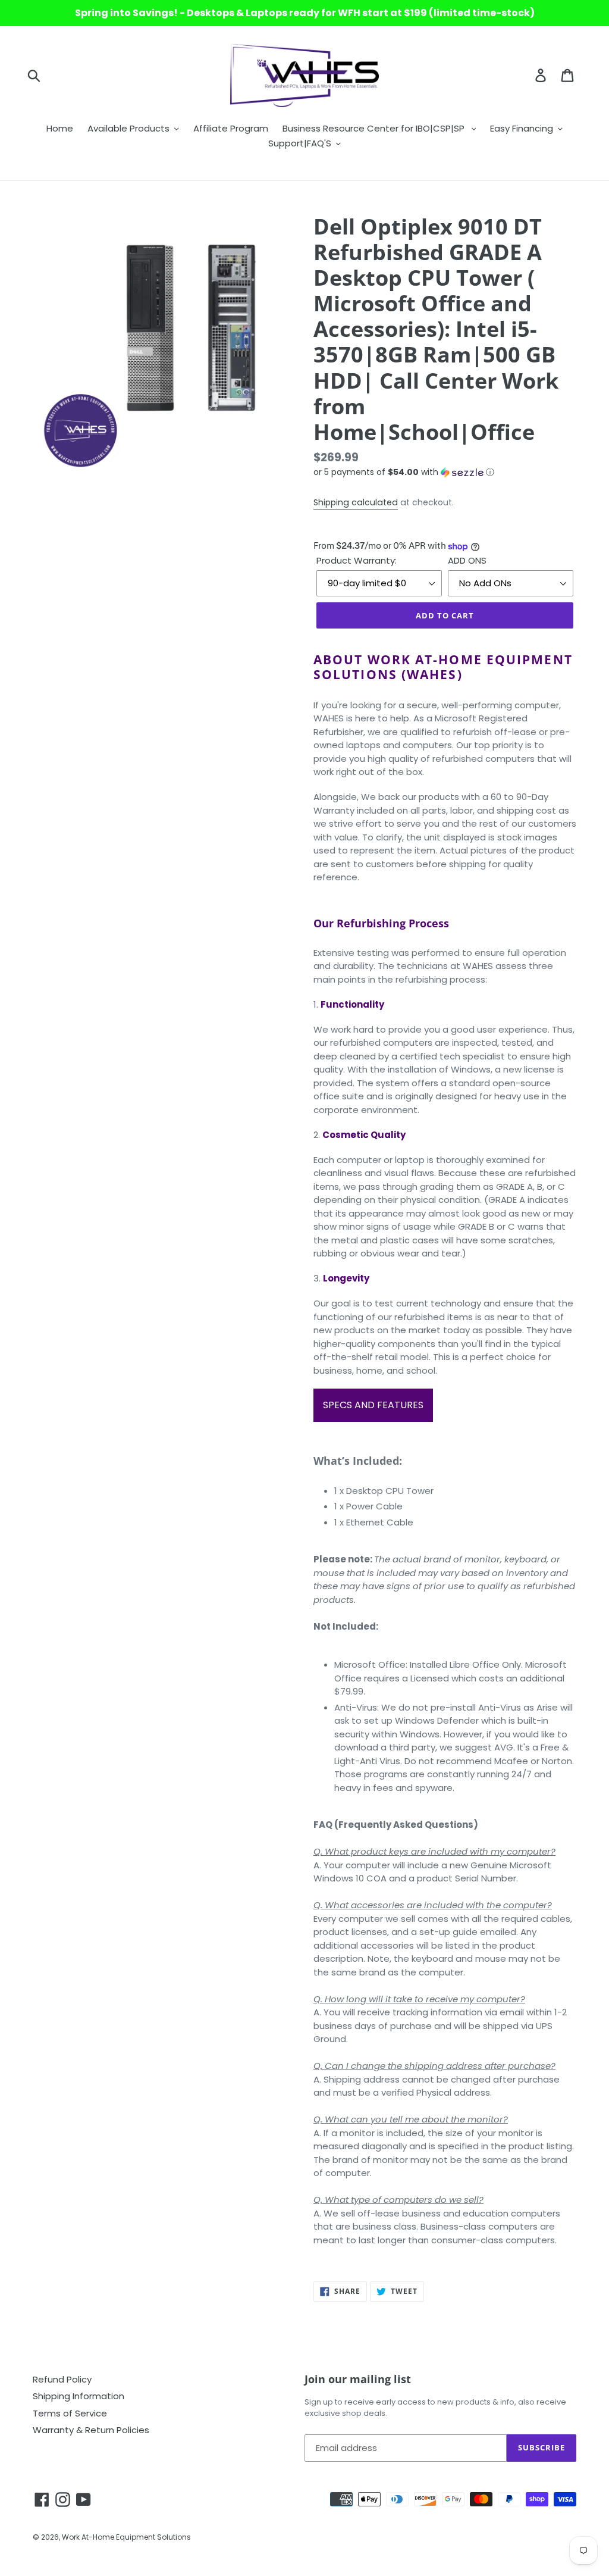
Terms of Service (70, 2413)
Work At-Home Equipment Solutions (126, 2537)
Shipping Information (79, 2396)
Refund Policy (62, 2379)
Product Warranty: (357, 560)
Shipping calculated (356, 502)
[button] (445, 472)
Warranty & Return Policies (91, 2430)
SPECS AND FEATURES (373, 1405)
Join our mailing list (358, 2380)
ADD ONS (467, 560)
